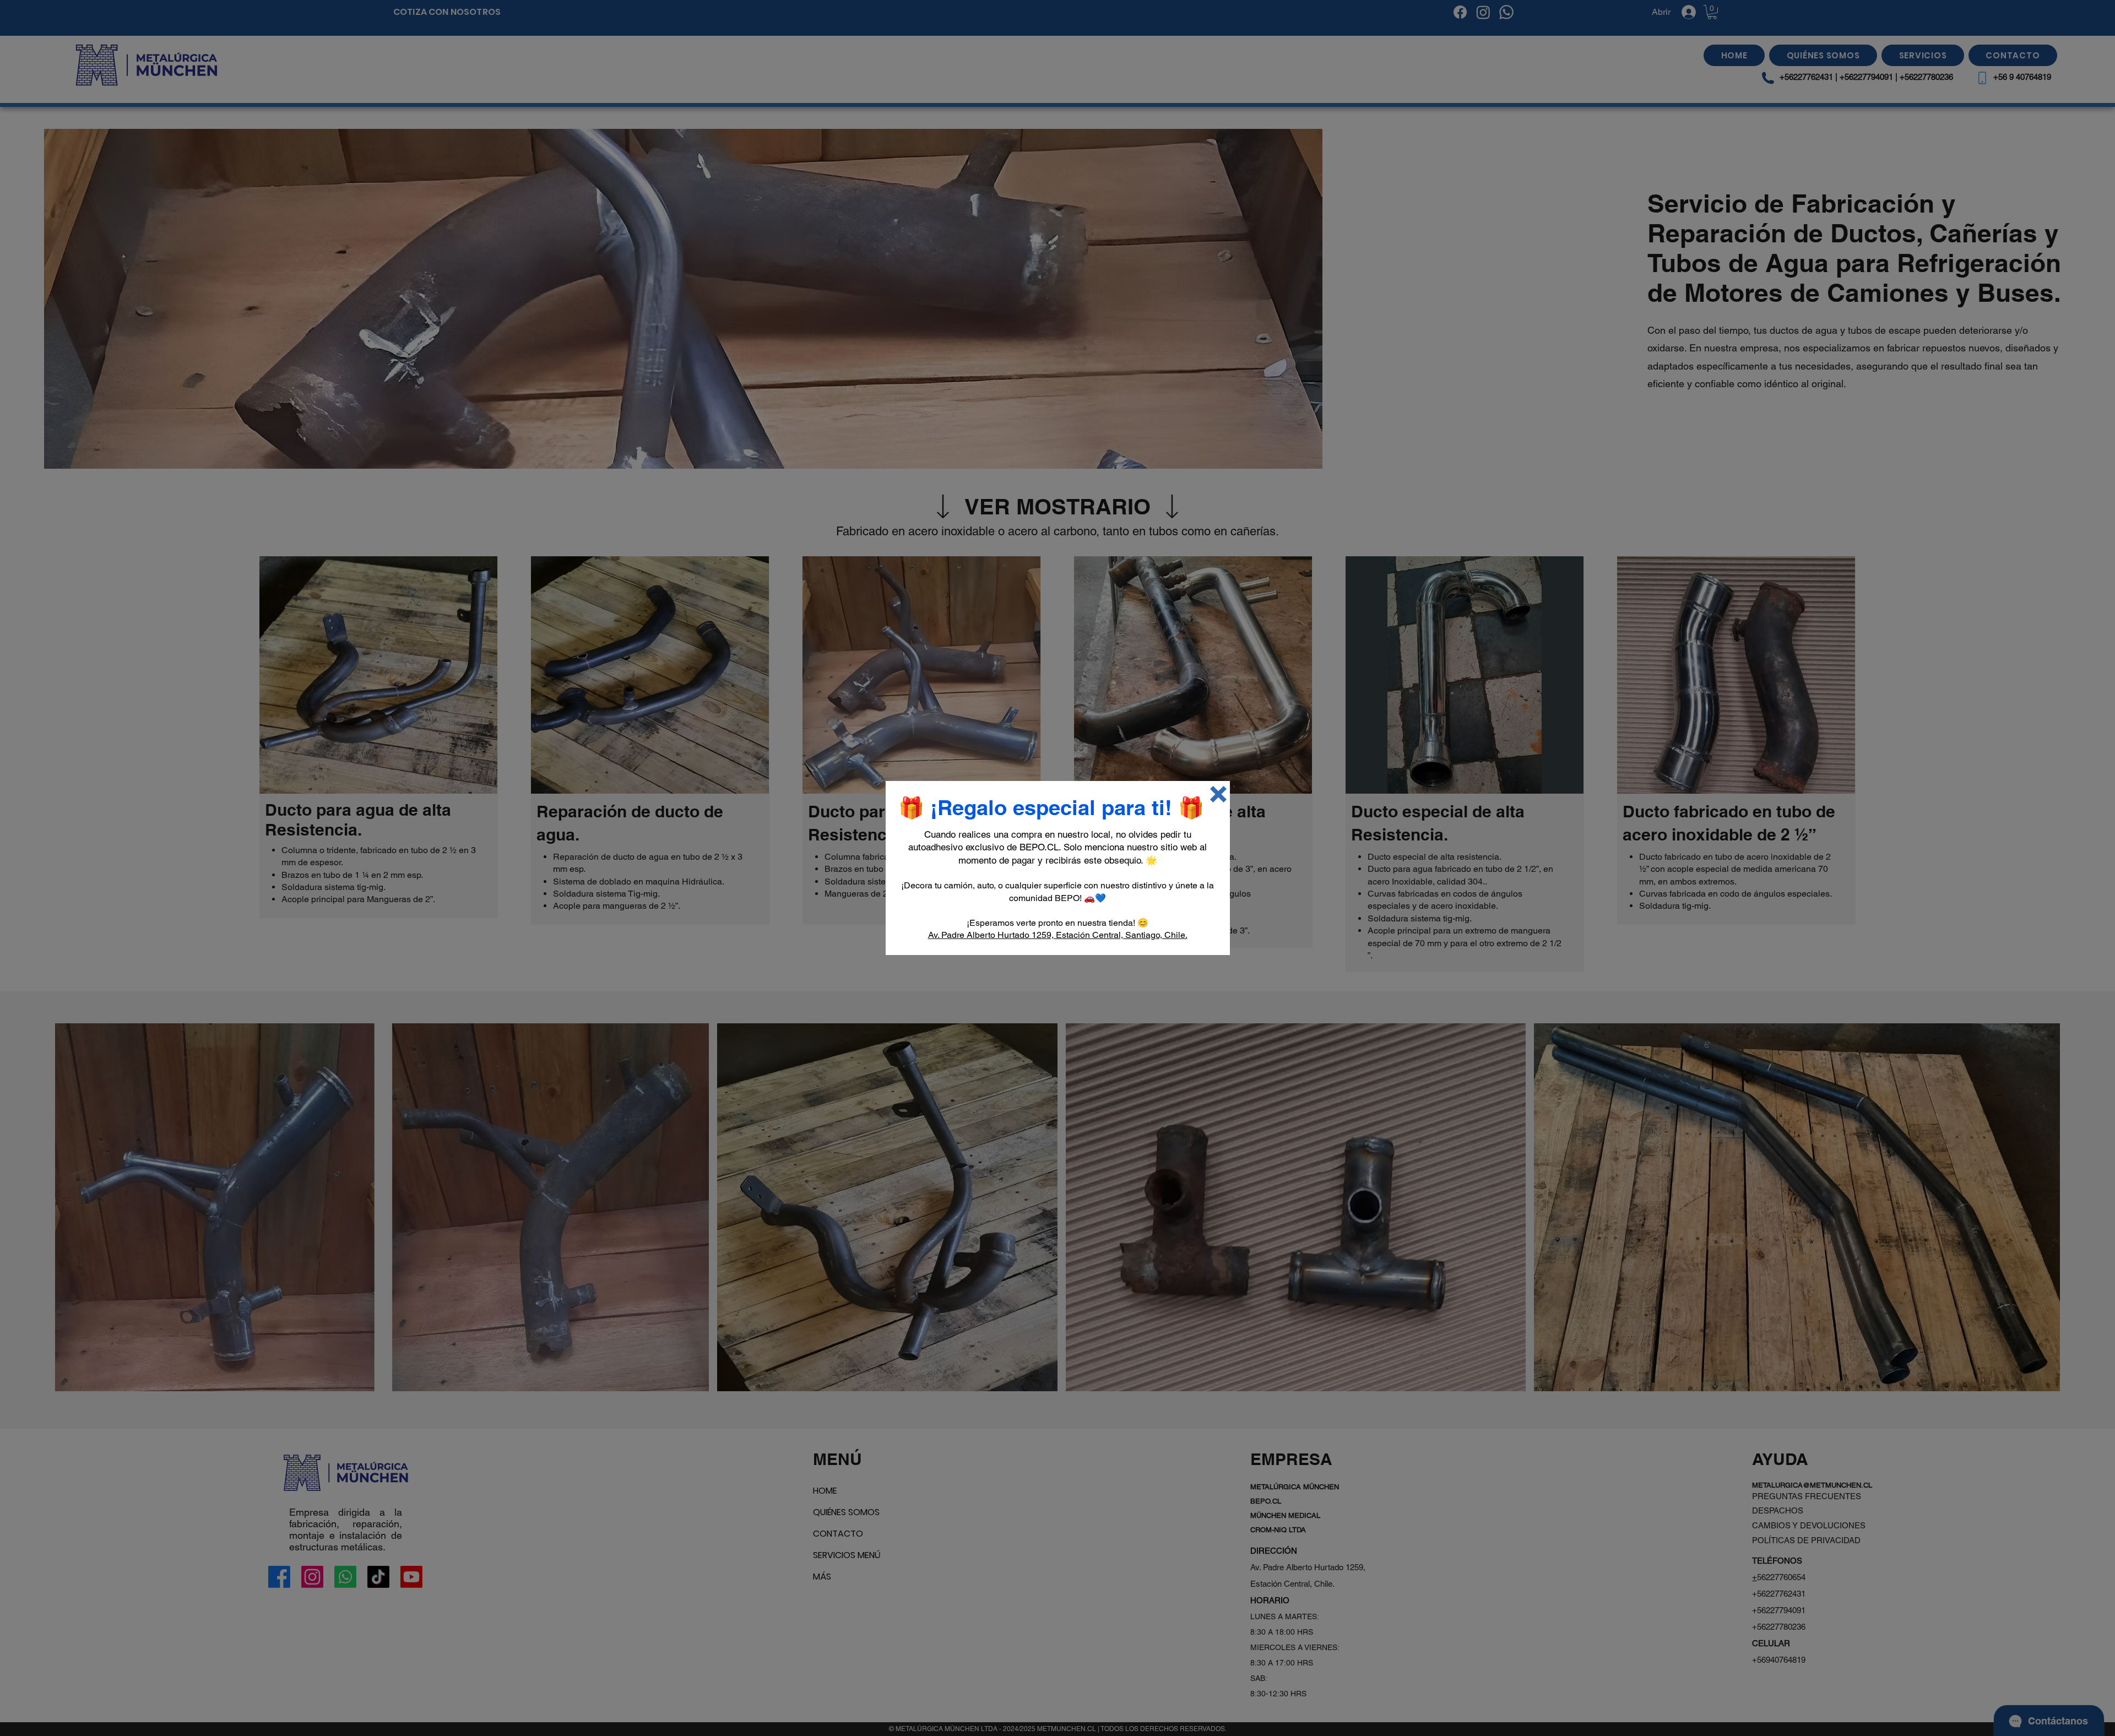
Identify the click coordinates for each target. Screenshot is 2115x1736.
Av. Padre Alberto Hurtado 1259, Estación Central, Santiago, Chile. (1058, 935)
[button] (1218, 794)
